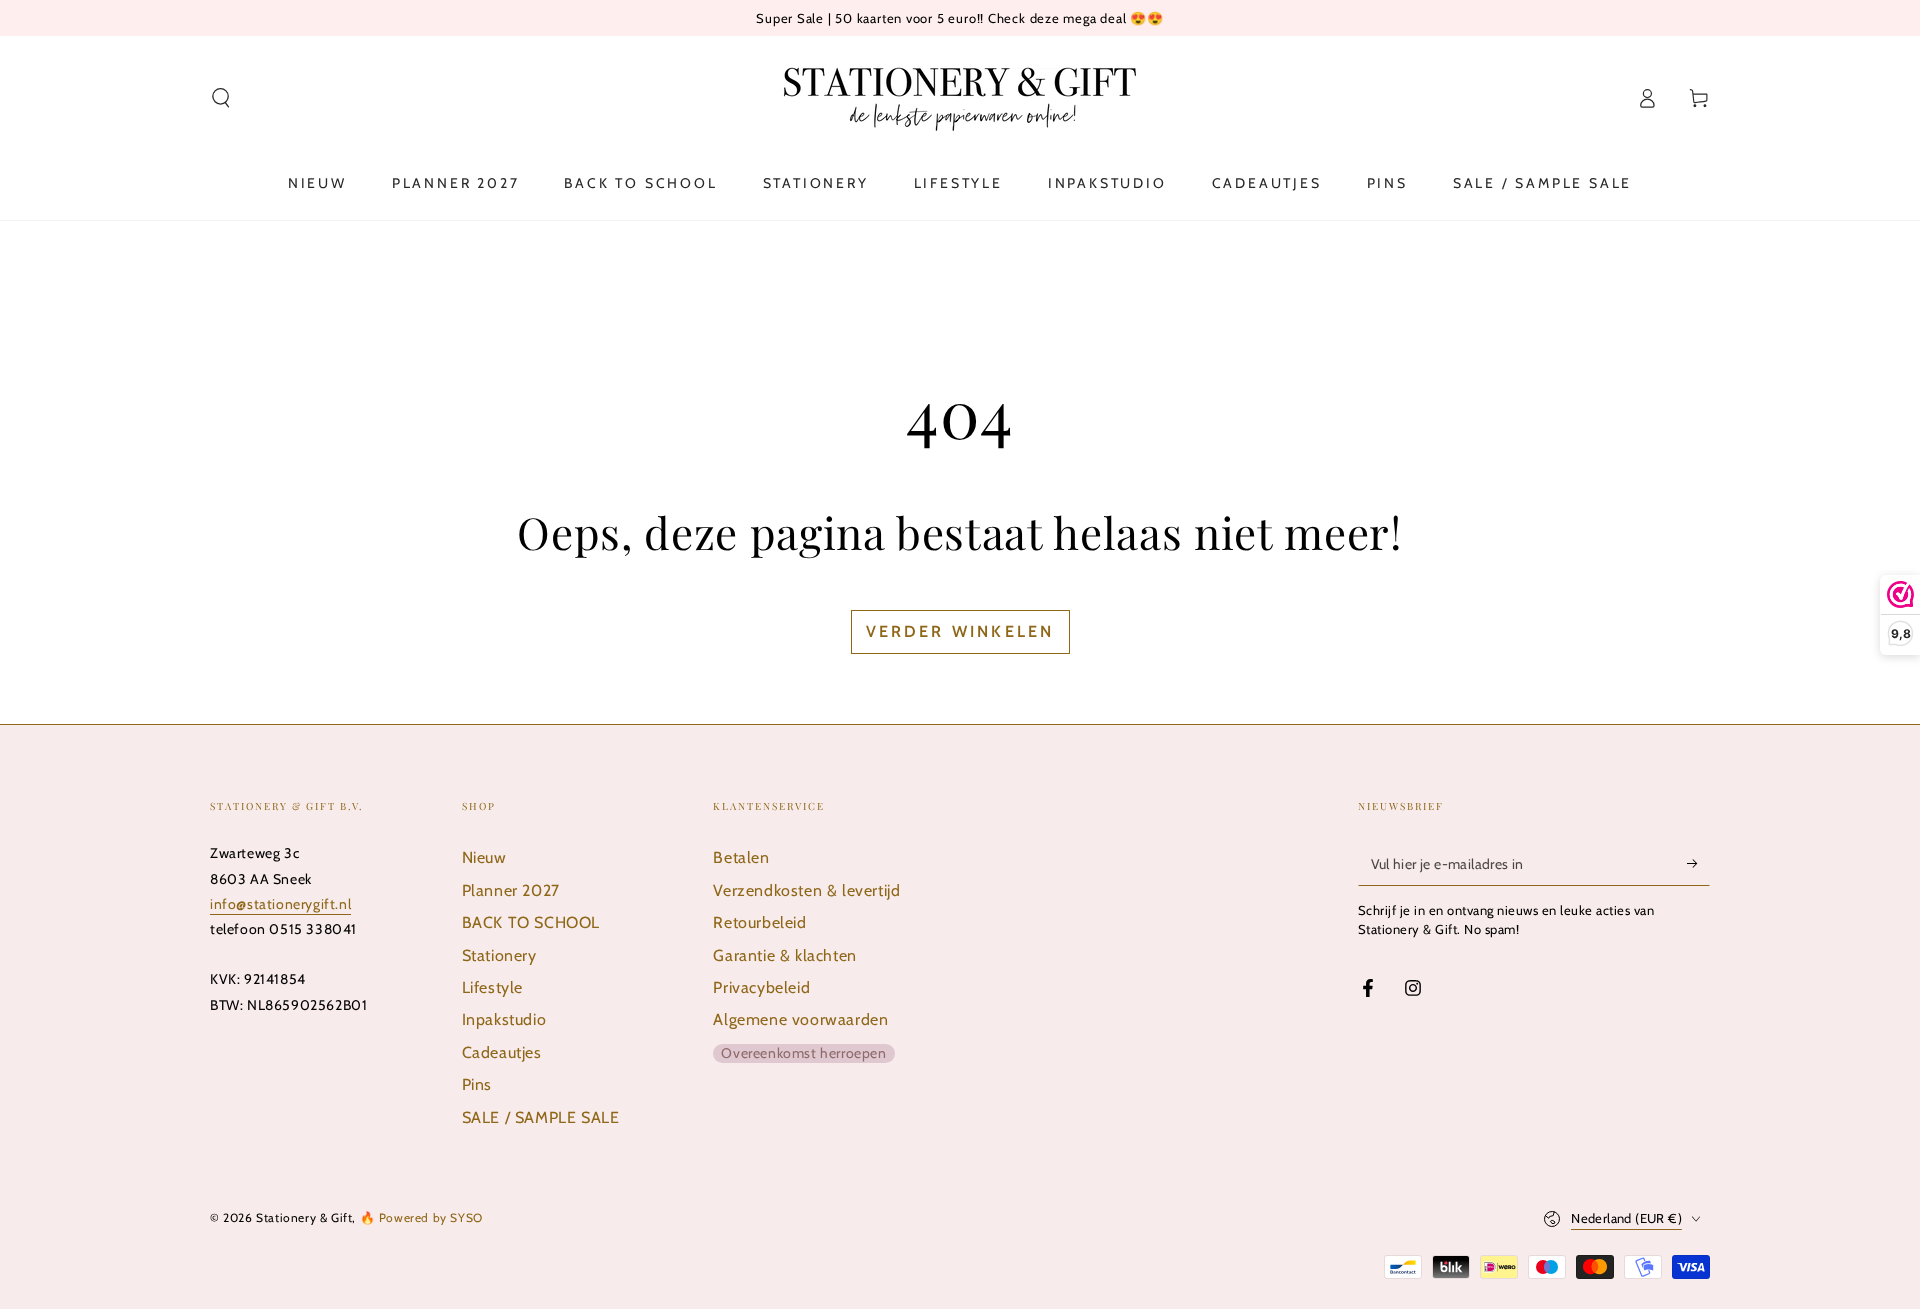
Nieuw (484, 857)
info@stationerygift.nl (280, 904)
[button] (221, 98)
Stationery (499, 955)
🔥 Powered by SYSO (421, 1217)
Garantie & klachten (784, 955)
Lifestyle (492, 987)
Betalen (741, 857)
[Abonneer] (1698, 863)
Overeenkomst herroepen (803, 1053)
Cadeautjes (502, 1052)
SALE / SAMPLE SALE (541, 1117)
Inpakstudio (504, 1019)
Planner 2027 (511, 890)
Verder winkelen (960, 631)
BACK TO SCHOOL (531, 922)
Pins (477, 1084)
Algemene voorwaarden (800, 1019)
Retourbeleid (759, 922)
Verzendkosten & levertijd (806, 890)
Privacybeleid (761, 987)
